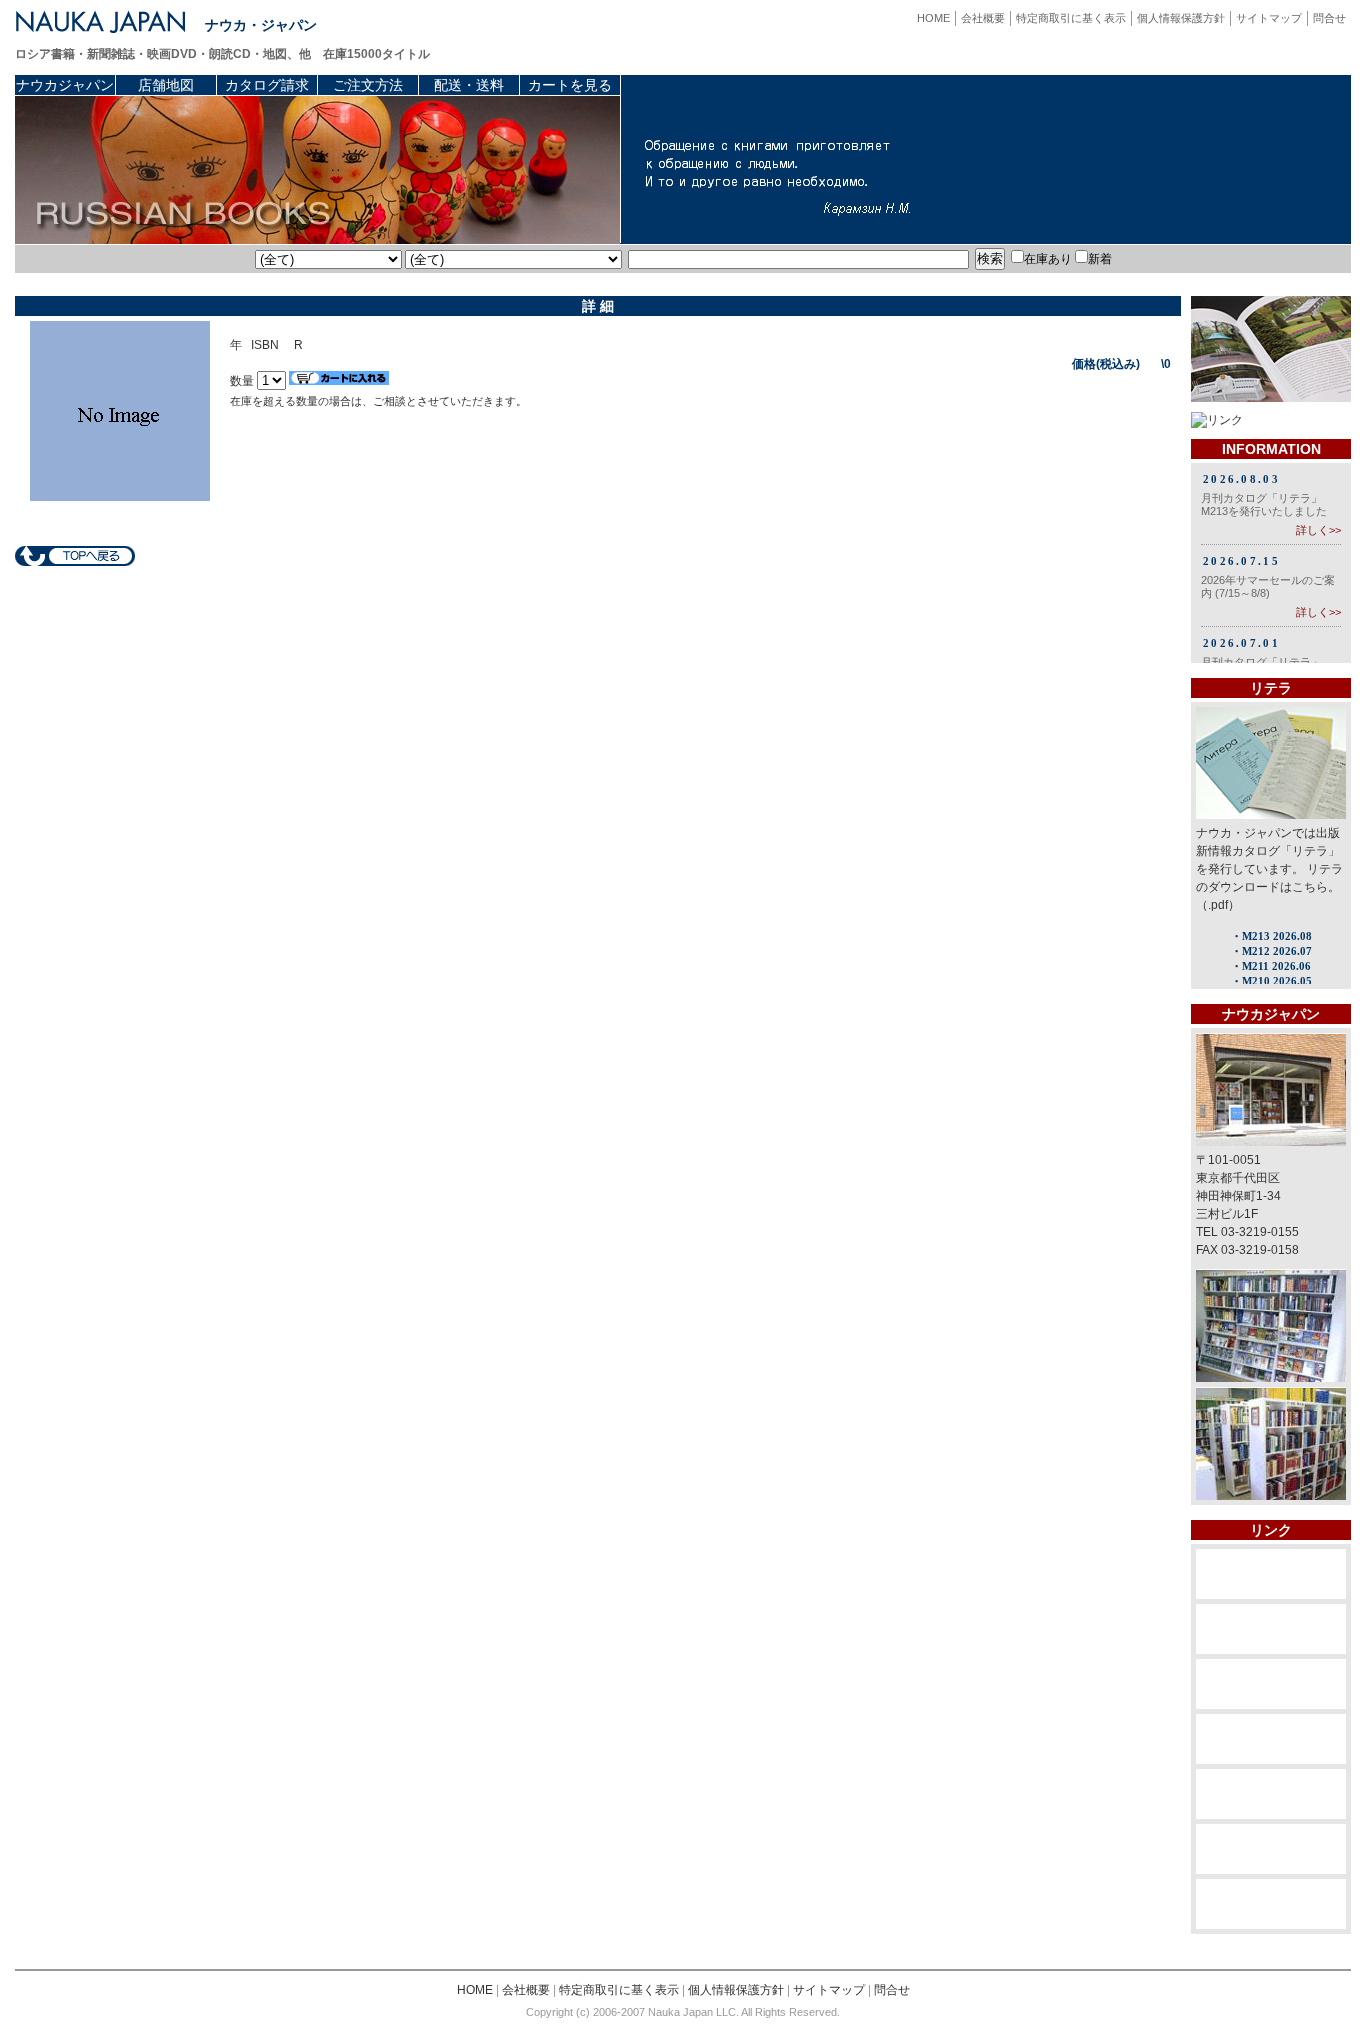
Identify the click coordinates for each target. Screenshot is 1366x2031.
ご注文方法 (368, 85)
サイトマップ (1269, 18)
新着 (1100, 259)
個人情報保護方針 (1181, 18)
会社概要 (983, 18)
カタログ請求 (267, 85)
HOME (933, 18)
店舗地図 (166, 85)
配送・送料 (469, 85)
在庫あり (1048, 259)
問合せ (1329, 18)
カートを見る (570, 85)
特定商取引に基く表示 (1071, 18)
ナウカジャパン (65, 85)
